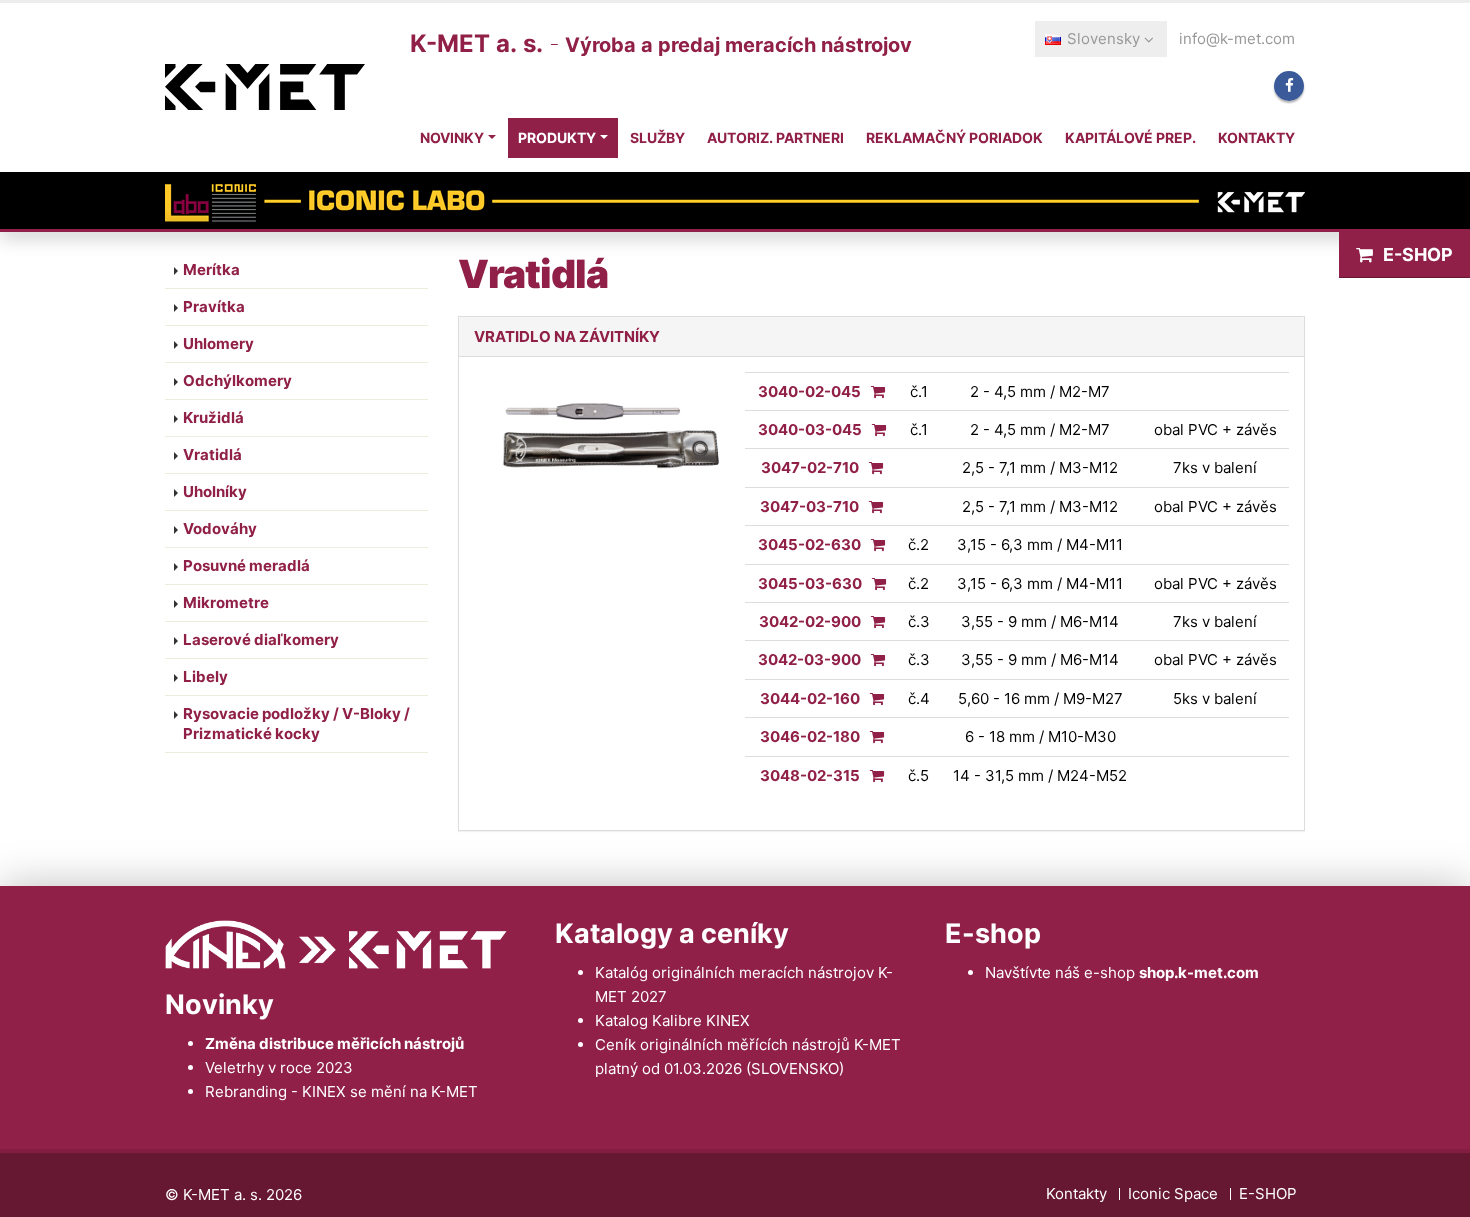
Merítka (211, 269)
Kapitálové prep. (1130, 137)
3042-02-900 (810, 621)
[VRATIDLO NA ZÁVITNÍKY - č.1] (873, 391)
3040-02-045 (809, 391)
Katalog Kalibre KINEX (672, 1020)
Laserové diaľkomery (261, 639)
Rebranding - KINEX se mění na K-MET (341, 1091)
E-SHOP (1418, 254)
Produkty (557, 137)
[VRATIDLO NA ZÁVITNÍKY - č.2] (873, 544)
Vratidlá (212, 454)
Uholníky (215, 491)
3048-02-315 (810, 775)
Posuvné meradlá (246, 565)
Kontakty (1256, 137)
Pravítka (214, 306)
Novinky (452, 137)
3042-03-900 (809, 659)
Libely (205, 676)
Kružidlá (213, 417)
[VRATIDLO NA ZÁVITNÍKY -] (871, 467)
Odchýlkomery (237, 380)
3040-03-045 (810, 429)
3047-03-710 (809, 506)
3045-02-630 (809, 544)
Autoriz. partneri (775, 137)
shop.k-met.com (1199, 972)
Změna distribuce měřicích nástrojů (334, 1043)
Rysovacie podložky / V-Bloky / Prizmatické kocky (296, 723)
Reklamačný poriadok (954, 137)
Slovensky (1103, 38)
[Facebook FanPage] (1289, 86)
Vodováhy (220, 528)
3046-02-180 (810, 736)
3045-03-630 (810, 583)
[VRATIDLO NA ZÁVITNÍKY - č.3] (873, 621)
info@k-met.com (1237, 38)
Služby (657, 137)
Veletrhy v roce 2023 (279, 1067)
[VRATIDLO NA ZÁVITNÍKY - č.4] (872, 698)
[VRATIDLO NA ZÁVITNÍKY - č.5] (872, 775)
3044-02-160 (810, 698)
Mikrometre (226, 602)
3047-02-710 (810, 467)
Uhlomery (218, 343)
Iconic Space (1173, 1193)
